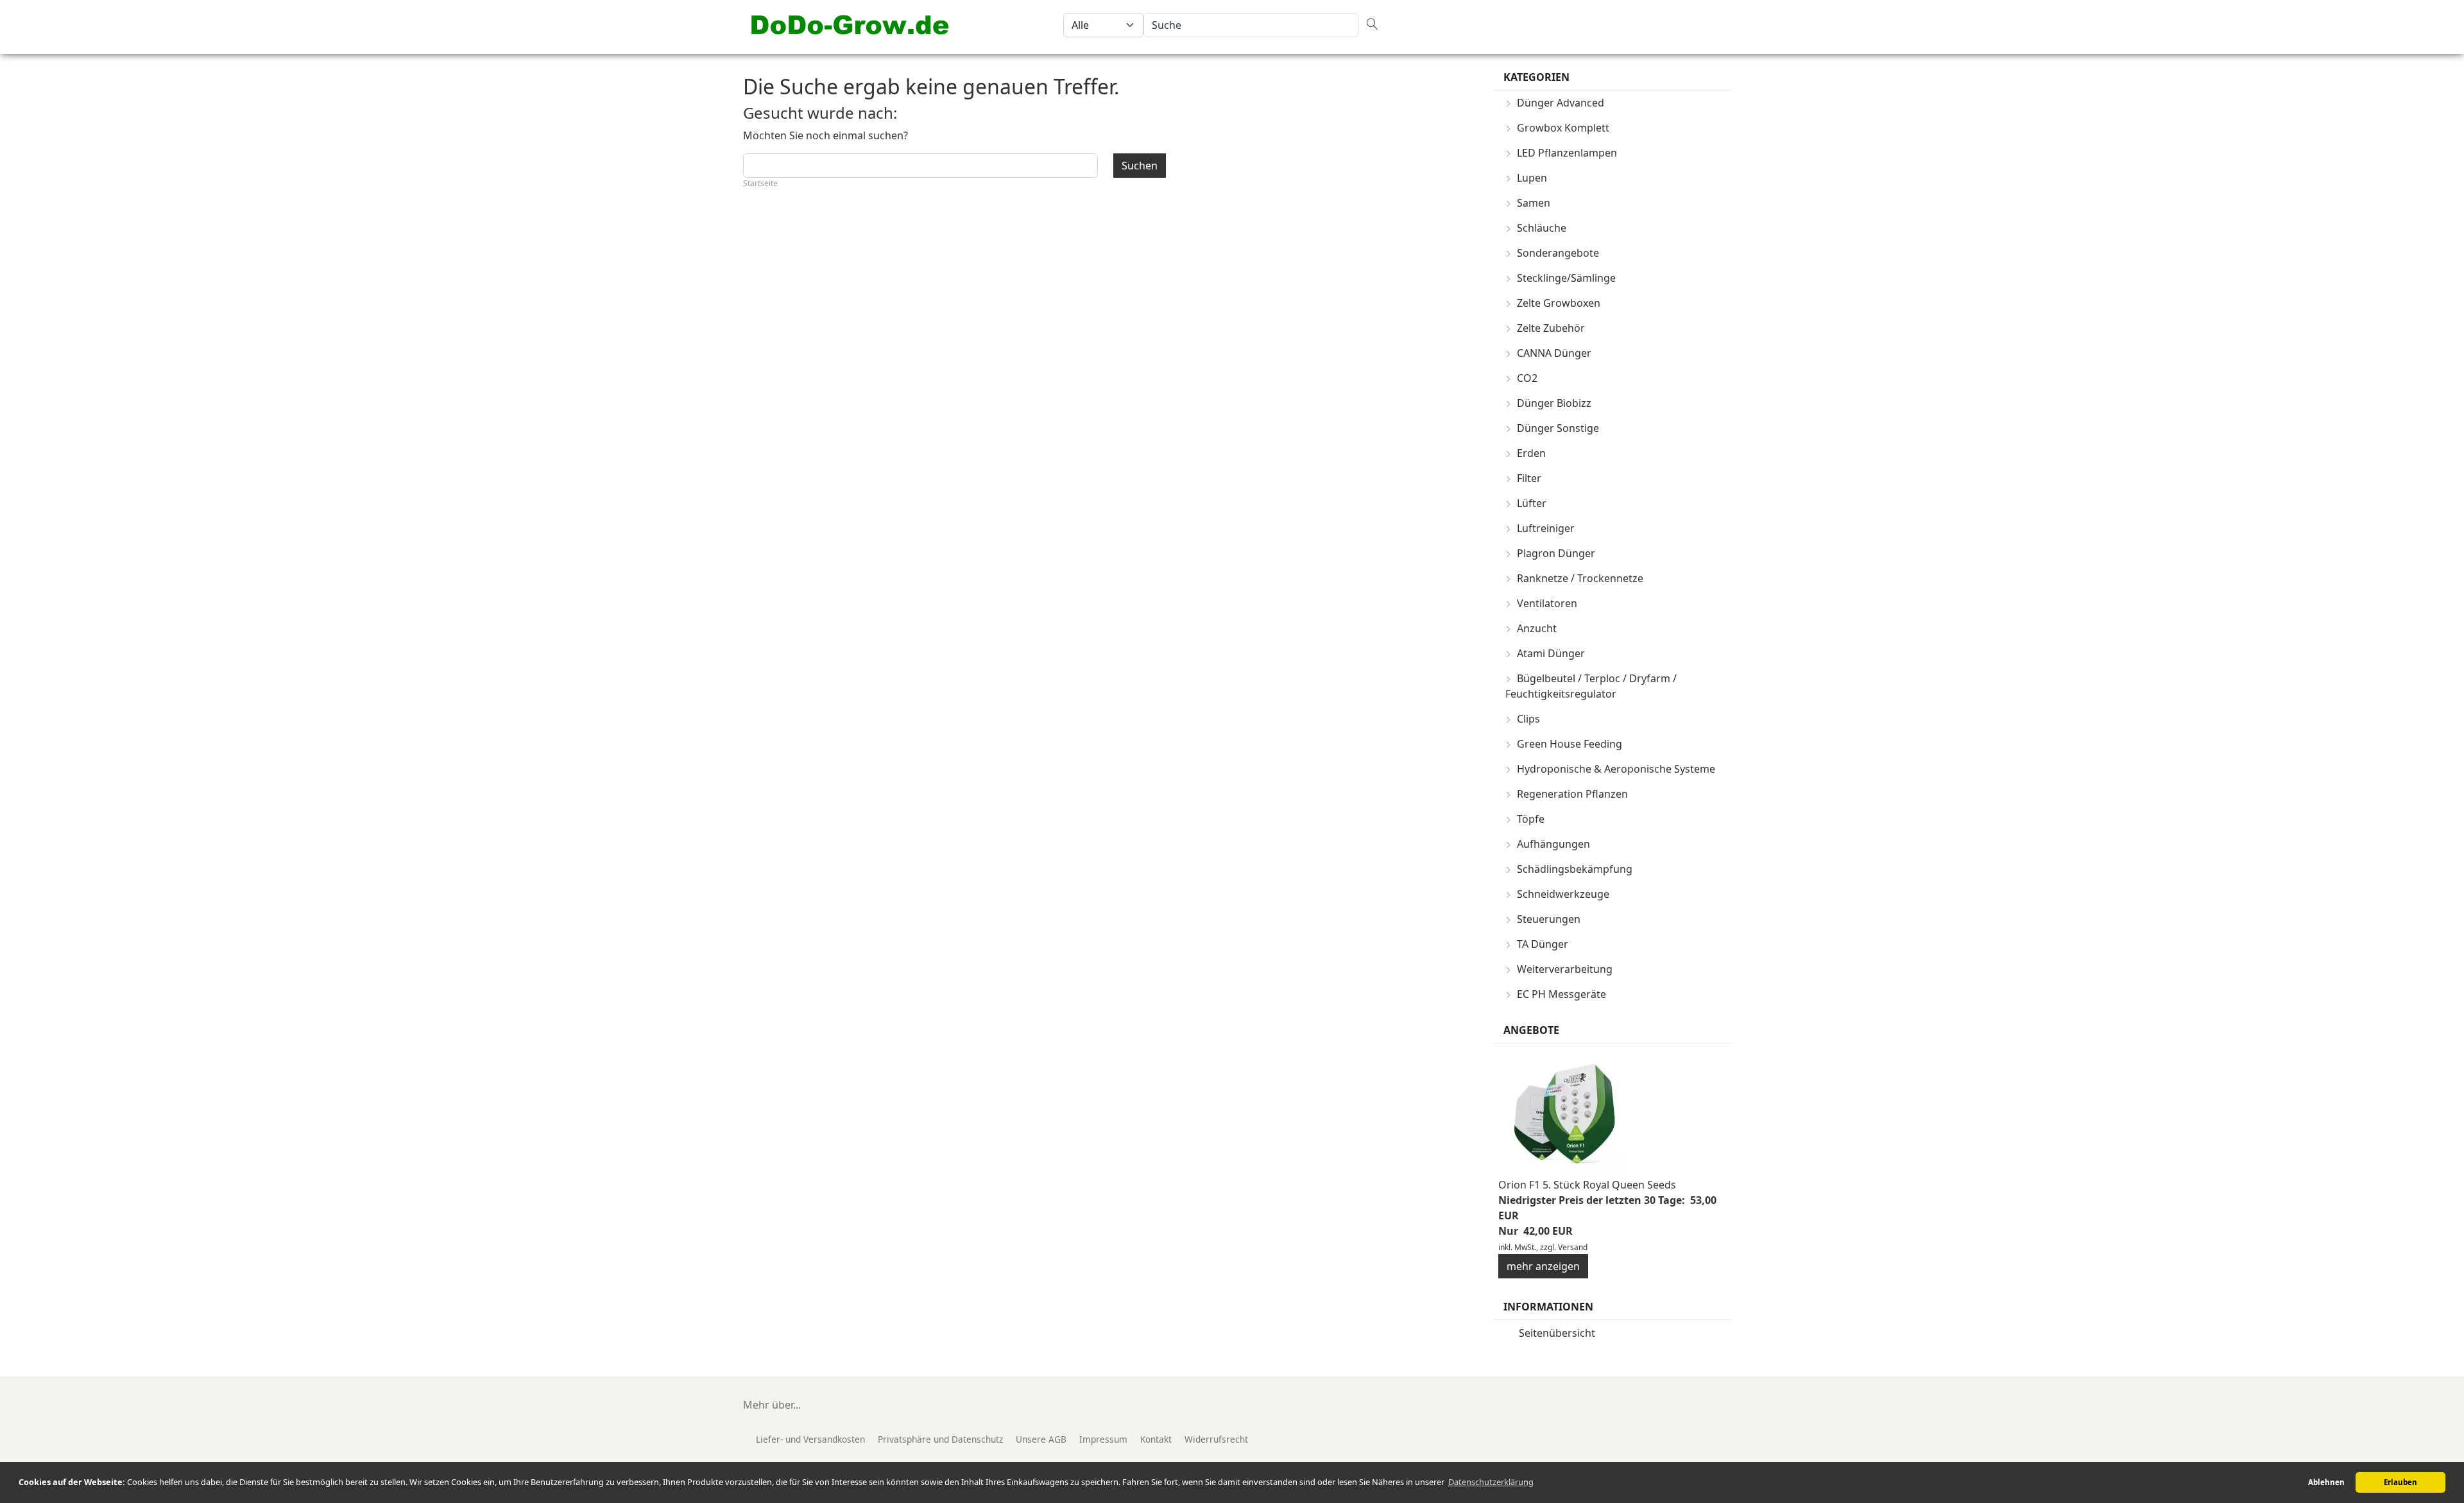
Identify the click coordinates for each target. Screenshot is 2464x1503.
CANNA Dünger (1554, 353)
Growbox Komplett (1563, 128)
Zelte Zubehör (1551, 328)
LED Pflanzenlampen (1567, 153)
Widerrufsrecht (1216, 1439)
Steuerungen (1549, 919)
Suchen (1140, 166)
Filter (1529, 478)
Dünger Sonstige (1558, 428)
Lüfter (1532, 503)
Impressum (1103, 1439)
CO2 (1527, 378)
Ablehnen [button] (2326, 1482)
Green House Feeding (1570, 744)
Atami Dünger (1551, 653)
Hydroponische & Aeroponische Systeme (1616, 769)
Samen (1534, 203)
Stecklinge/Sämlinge (1566, 278)
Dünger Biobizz (1554, 403)
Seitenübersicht (1557, 1333)
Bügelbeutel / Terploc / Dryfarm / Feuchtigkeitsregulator (1591, 686)
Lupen (1532, 178)
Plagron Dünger (1556, 553)
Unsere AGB (1041, 1439)
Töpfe (1531, 819)
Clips (1528, 719)
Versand (1573, 1247)
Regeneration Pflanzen (1572, 794)
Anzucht (1537, 628)
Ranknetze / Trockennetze (1580, 578)
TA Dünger (1543, 944)
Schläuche (1542, 228)
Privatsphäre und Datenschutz (940, 1439)
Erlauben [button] (2400, 1482)
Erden (1531, 453)
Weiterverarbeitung (1565, 969)
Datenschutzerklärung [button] (1491, 1482)
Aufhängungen (1553, 844)
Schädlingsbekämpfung (1575, 869)
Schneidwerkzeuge (1563, 894)
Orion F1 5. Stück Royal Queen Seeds (1587, 1185)
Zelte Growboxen (1559, 303)
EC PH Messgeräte (1561, 994)
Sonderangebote (1558, 253)
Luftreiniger (1546, 528)
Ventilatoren (1547, 603)
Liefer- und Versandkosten (810, 1439)
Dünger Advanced (1561, 103)
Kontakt (1156, 1439)
